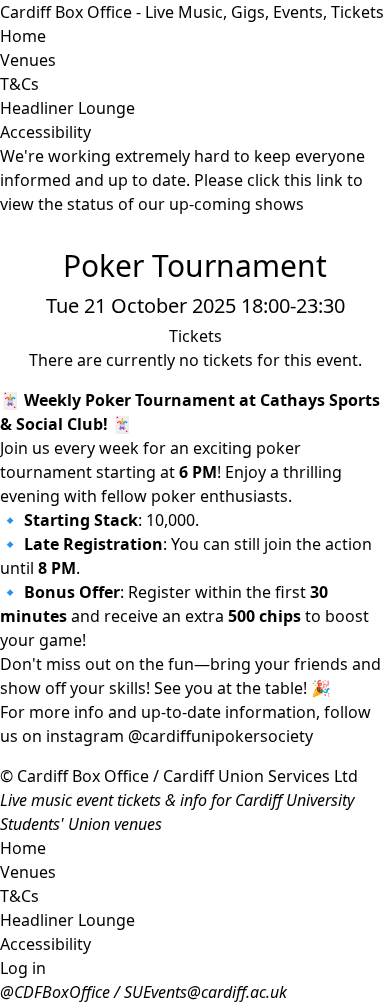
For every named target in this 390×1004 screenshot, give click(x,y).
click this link (295, 180)
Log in (23, 968)
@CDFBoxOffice (55, 992)
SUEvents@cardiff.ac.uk (205, 992)
